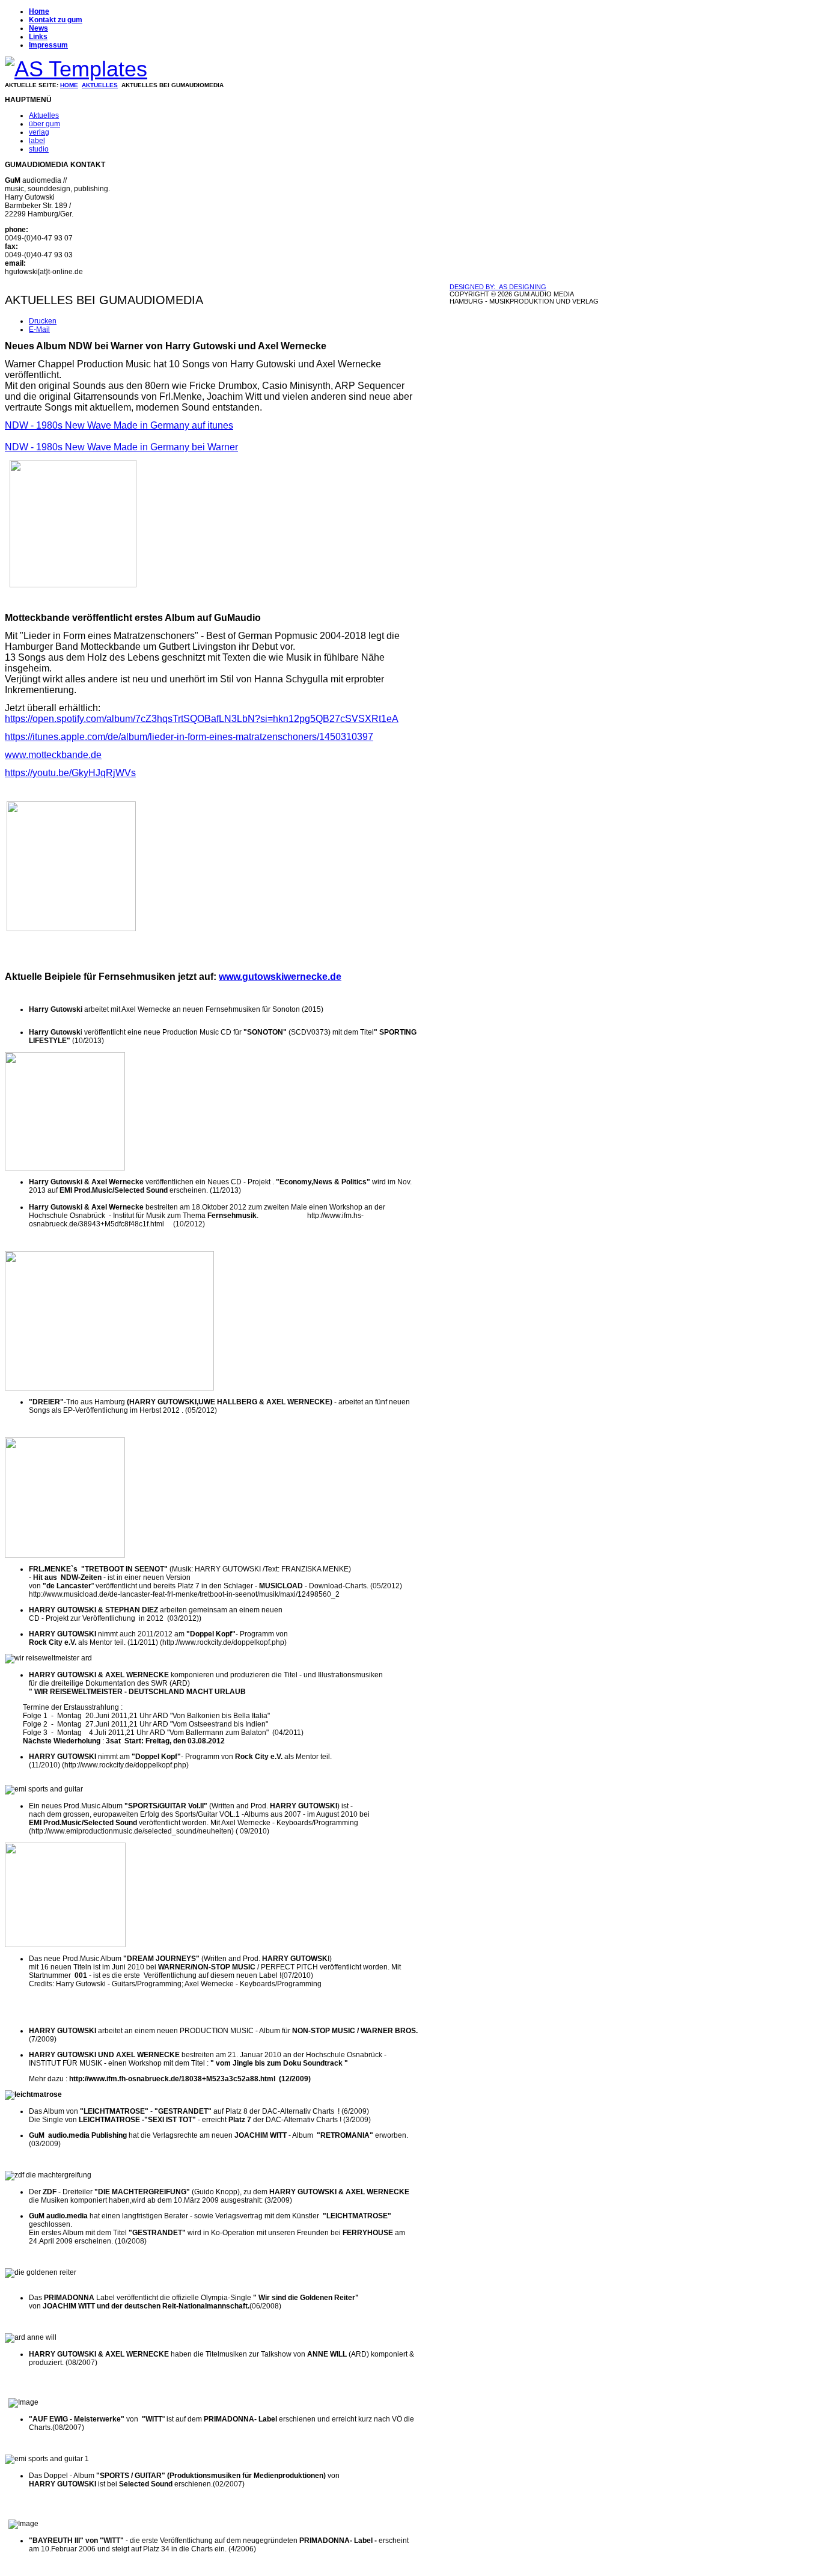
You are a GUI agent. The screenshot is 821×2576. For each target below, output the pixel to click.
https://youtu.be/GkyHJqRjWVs (70, 773)
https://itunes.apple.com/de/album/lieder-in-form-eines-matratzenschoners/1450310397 (189, 737)
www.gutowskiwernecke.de (280, 977)
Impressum (48, 45)
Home (39, 11)
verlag (39, 132)
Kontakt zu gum (56, 20)
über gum (44, 124)
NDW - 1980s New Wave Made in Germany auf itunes (119, 425)
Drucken (43, 321)
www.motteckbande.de (53, 755)
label (37, 141)
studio (39, 149)
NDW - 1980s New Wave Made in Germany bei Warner (121, 447)
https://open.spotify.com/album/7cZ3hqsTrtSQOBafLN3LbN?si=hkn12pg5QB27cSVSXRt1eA (202, 719)
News (38, 28)
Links (38, 37)
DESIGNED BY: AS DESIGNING (498, 287)
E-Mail (39, 329)
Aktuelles (100, 85)
